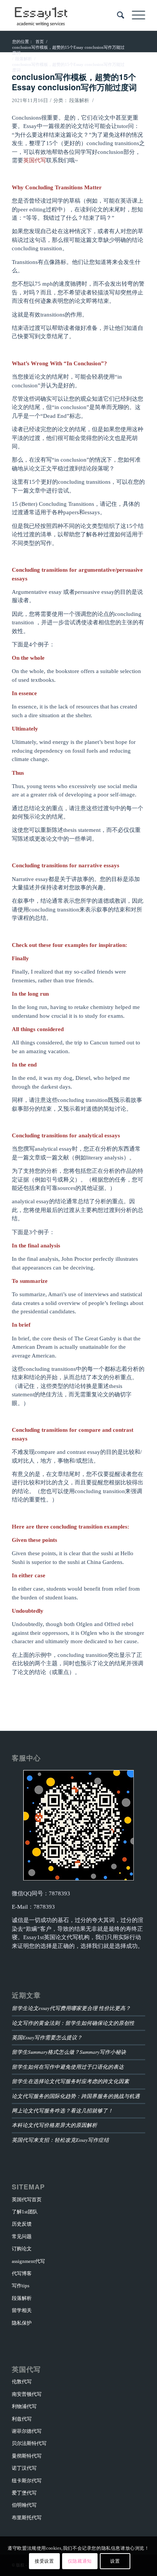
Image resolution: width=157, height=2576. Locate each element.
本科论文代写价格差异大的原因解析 (54, 2125)
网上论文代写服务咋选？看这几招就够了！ (62, 2110)
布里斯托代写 (27, 2518)
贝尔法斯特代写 (29, 2443)
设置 (115, 2561)
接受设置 (44, 2561)
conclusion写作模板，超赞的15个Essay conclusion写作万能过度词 (74, 82)
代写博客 (22, 2273)
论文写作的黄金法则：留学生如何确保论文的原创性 (73, 2023)
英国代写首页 (27, 2199)
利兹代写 (22, 2419)
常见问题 (22, 2236)
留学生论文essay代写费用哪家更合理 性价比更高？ (71, 2008)
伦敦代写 (22, 2382)
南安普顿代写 (27, 2394)
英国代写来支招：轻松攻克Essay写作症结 (60, 2140)
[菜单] (135, 15)
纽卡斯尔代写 (27, 2481)
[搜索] (117, 15)
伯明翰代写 (24, 2505)
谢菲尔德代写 (27, 2431)
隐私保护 (22, 2323)
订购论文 (22, 2249)
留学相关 (22, 2310)
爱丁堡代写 (24, 2493)
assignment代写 (28, 2261)
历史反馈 (22, 2224)
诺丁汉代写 (24, 2468)
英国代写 (35, 160)
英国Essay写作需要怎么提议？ (47, 2037)
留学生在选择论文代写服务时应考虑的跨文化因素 (70, 2081)
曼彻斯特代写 (27, 2456)
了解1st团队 (25, 2212)
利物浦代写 (24, 2406)
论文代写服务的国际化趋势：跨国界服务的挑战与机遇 (76, 2096)
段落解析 (79, 100)
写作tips (21, 2286)
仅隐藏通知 (80, 2561)
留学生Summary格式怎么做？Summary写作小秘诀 (69, 2052)
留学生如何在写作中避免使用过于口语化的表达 (68, 2067)
